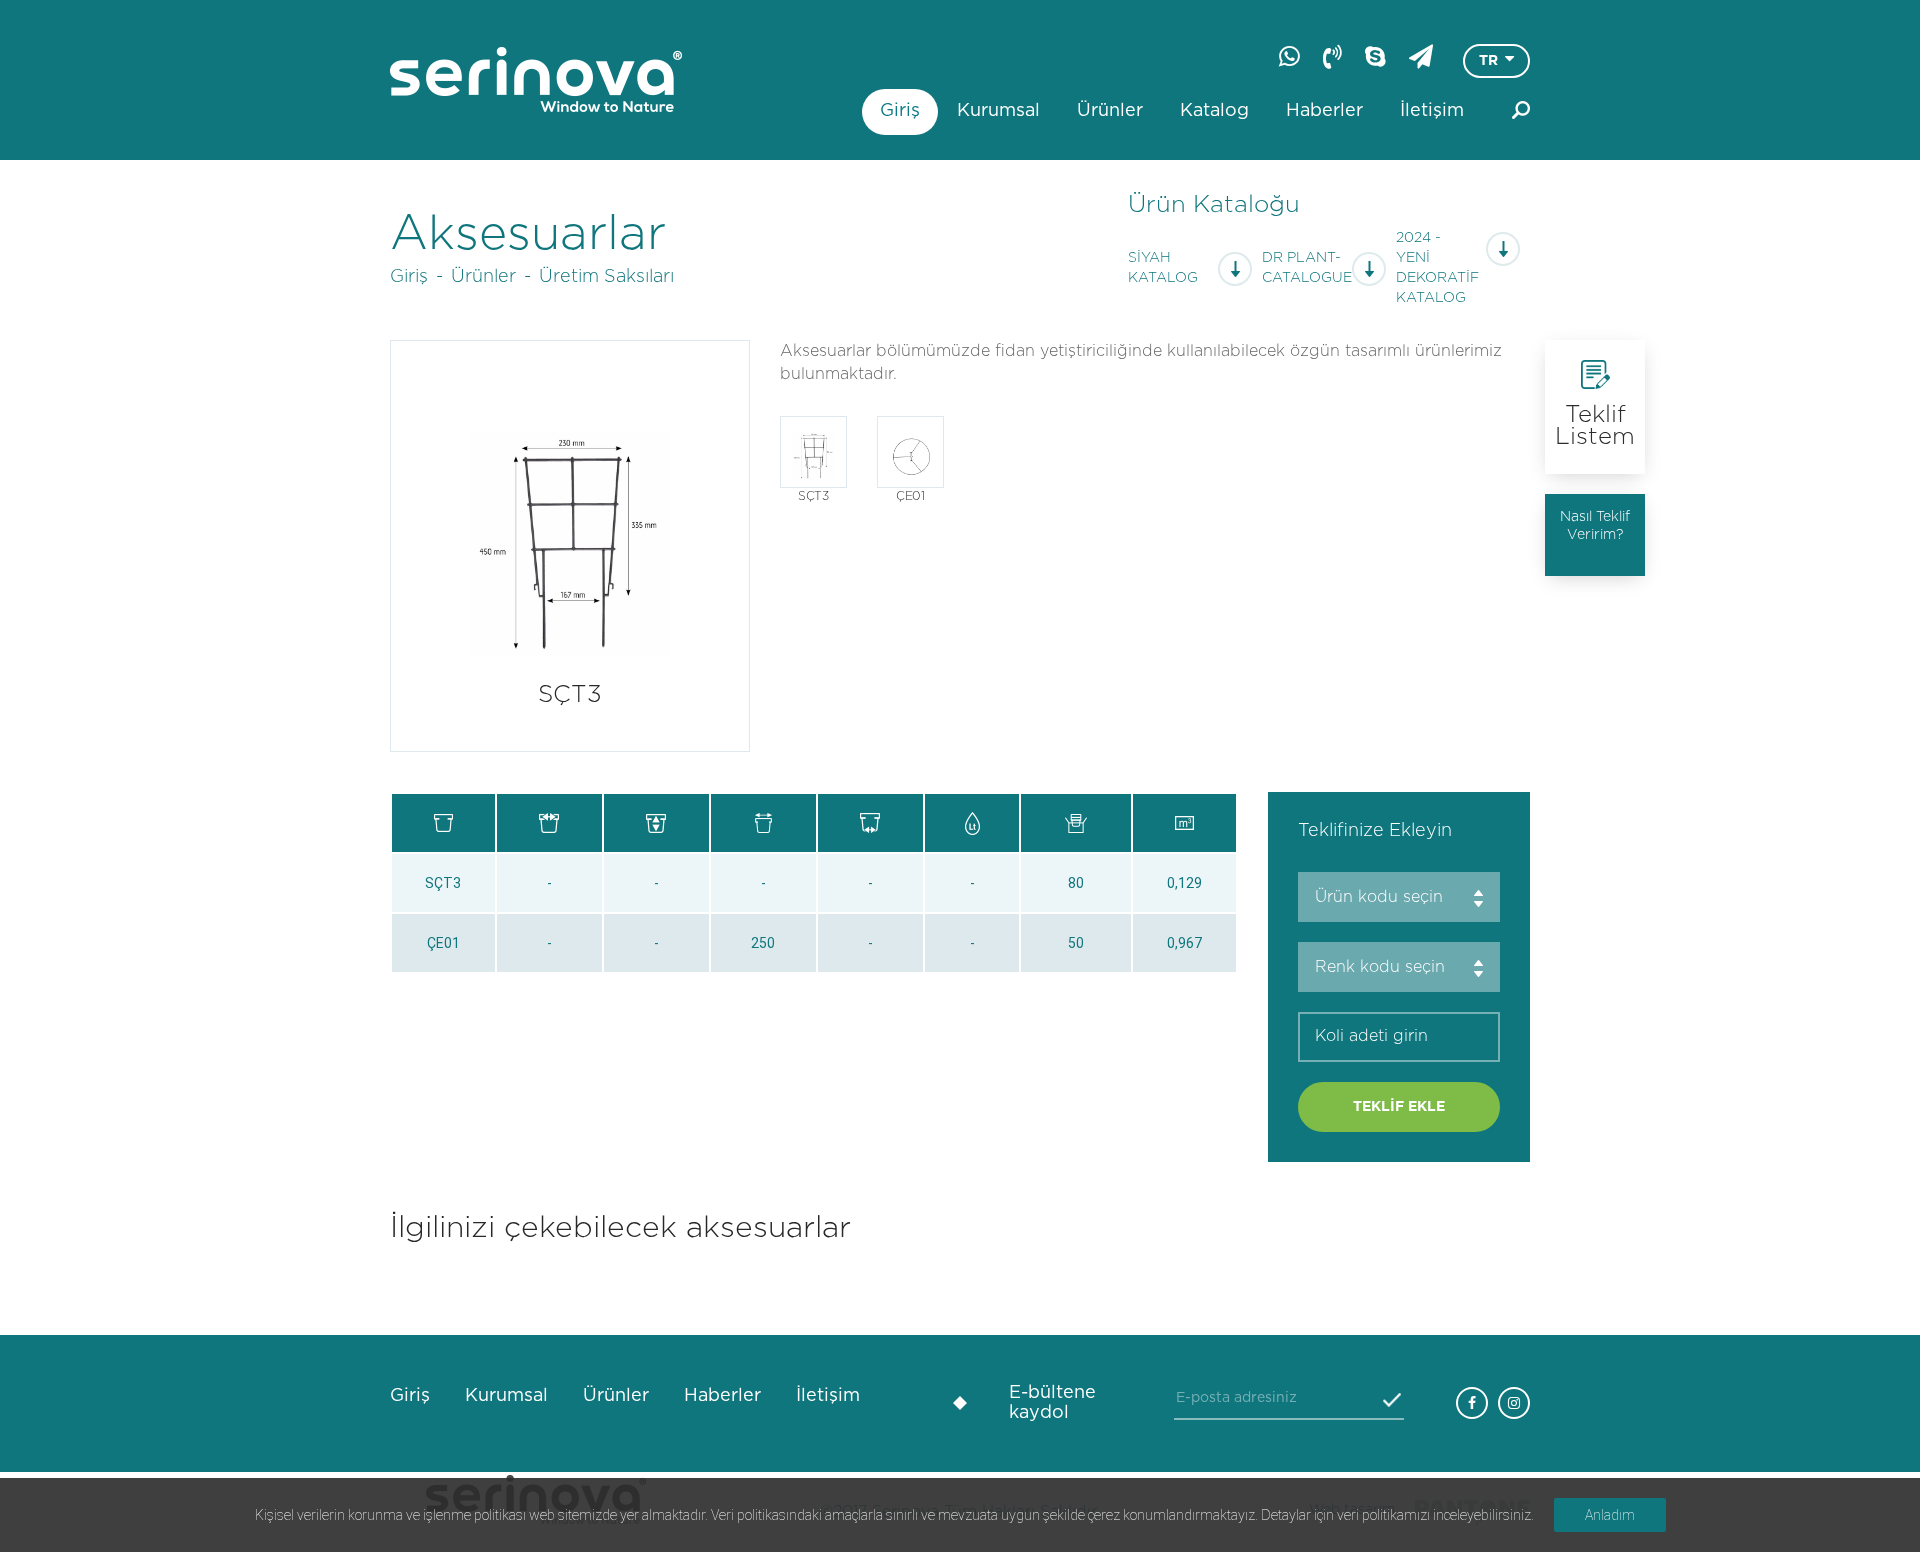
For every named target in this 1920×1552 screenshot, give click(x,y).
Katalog (1214, 111)
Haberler (1324, 111)
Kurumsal (998, 111)
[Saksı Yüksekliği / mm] (656, 823)
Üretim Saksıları (606, 277)
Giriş (900, 111)
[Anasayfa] (536, 79)
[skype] (1375, 56)
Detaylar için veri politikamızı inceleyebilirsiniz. (1397, 1515)
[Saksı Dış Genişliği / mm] (763, 823)
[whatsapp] (1289, 56)
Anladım (1610, 1515)
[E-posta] (1421, 56)
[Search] (1521, 110)
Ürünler (1110, 111)
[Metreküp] (1184, 823)
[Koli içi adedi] (1075, 823)
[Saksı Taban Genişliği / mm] (870, 823)
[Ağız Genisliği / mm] (549, 823)
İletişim (1432, 111)
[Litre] (972, 823)
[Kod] (443, 823)
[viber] (1332, 56)
